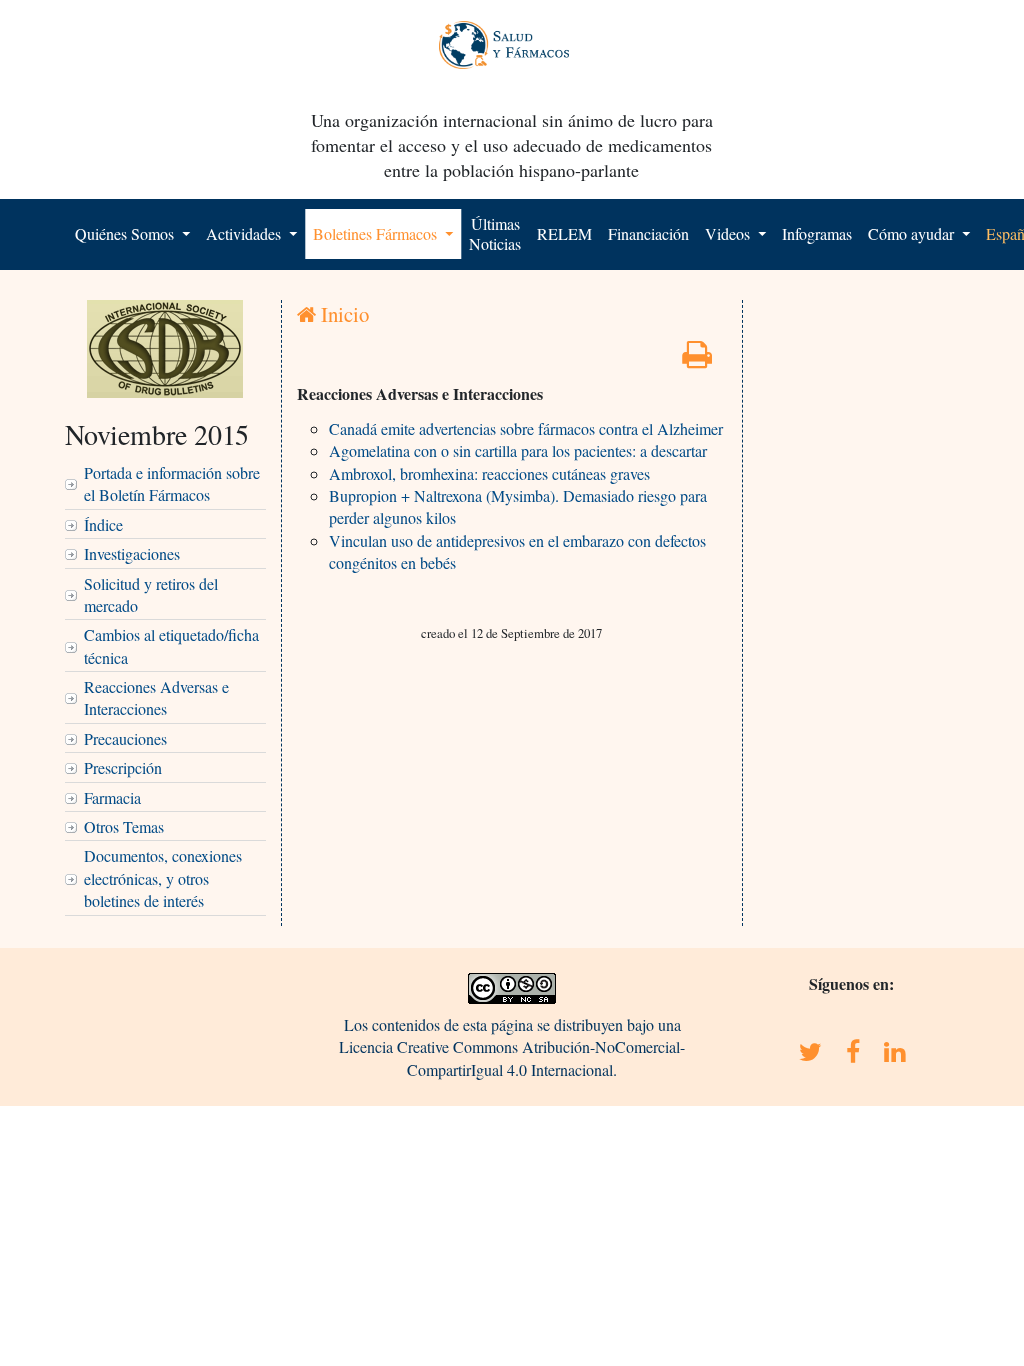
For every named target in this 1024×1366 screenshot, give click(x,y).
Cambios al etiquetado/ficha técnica (171, 645)
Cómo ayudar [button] (913, 233)
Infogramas (817, 233)
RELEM (564, 233)
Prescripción (123, 767)
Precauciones (125, 738)
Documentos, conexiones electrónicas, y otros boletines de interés (163, 878)
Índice (103, 524)
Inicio (342, 314)
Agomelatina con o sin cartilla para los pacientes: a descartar (518, 450)
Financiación (648, 233)
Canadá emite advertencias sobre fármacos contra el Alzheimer (526, 428)
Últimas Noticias (495, 233)
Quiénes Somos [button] (126, 233)
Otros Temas (124, 826)
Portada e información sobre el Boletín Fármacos (172, 483)
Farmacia (112, 797)
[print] (697, 359)
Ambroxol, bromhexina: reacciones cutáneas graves (489, 473)
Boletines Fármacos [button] (377, 233)
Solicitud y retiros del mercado (151, 594)
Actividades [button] (245, 233)
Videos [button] (729, 233)
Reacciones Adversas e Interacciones (156, 697)
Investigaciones (132, 553)
